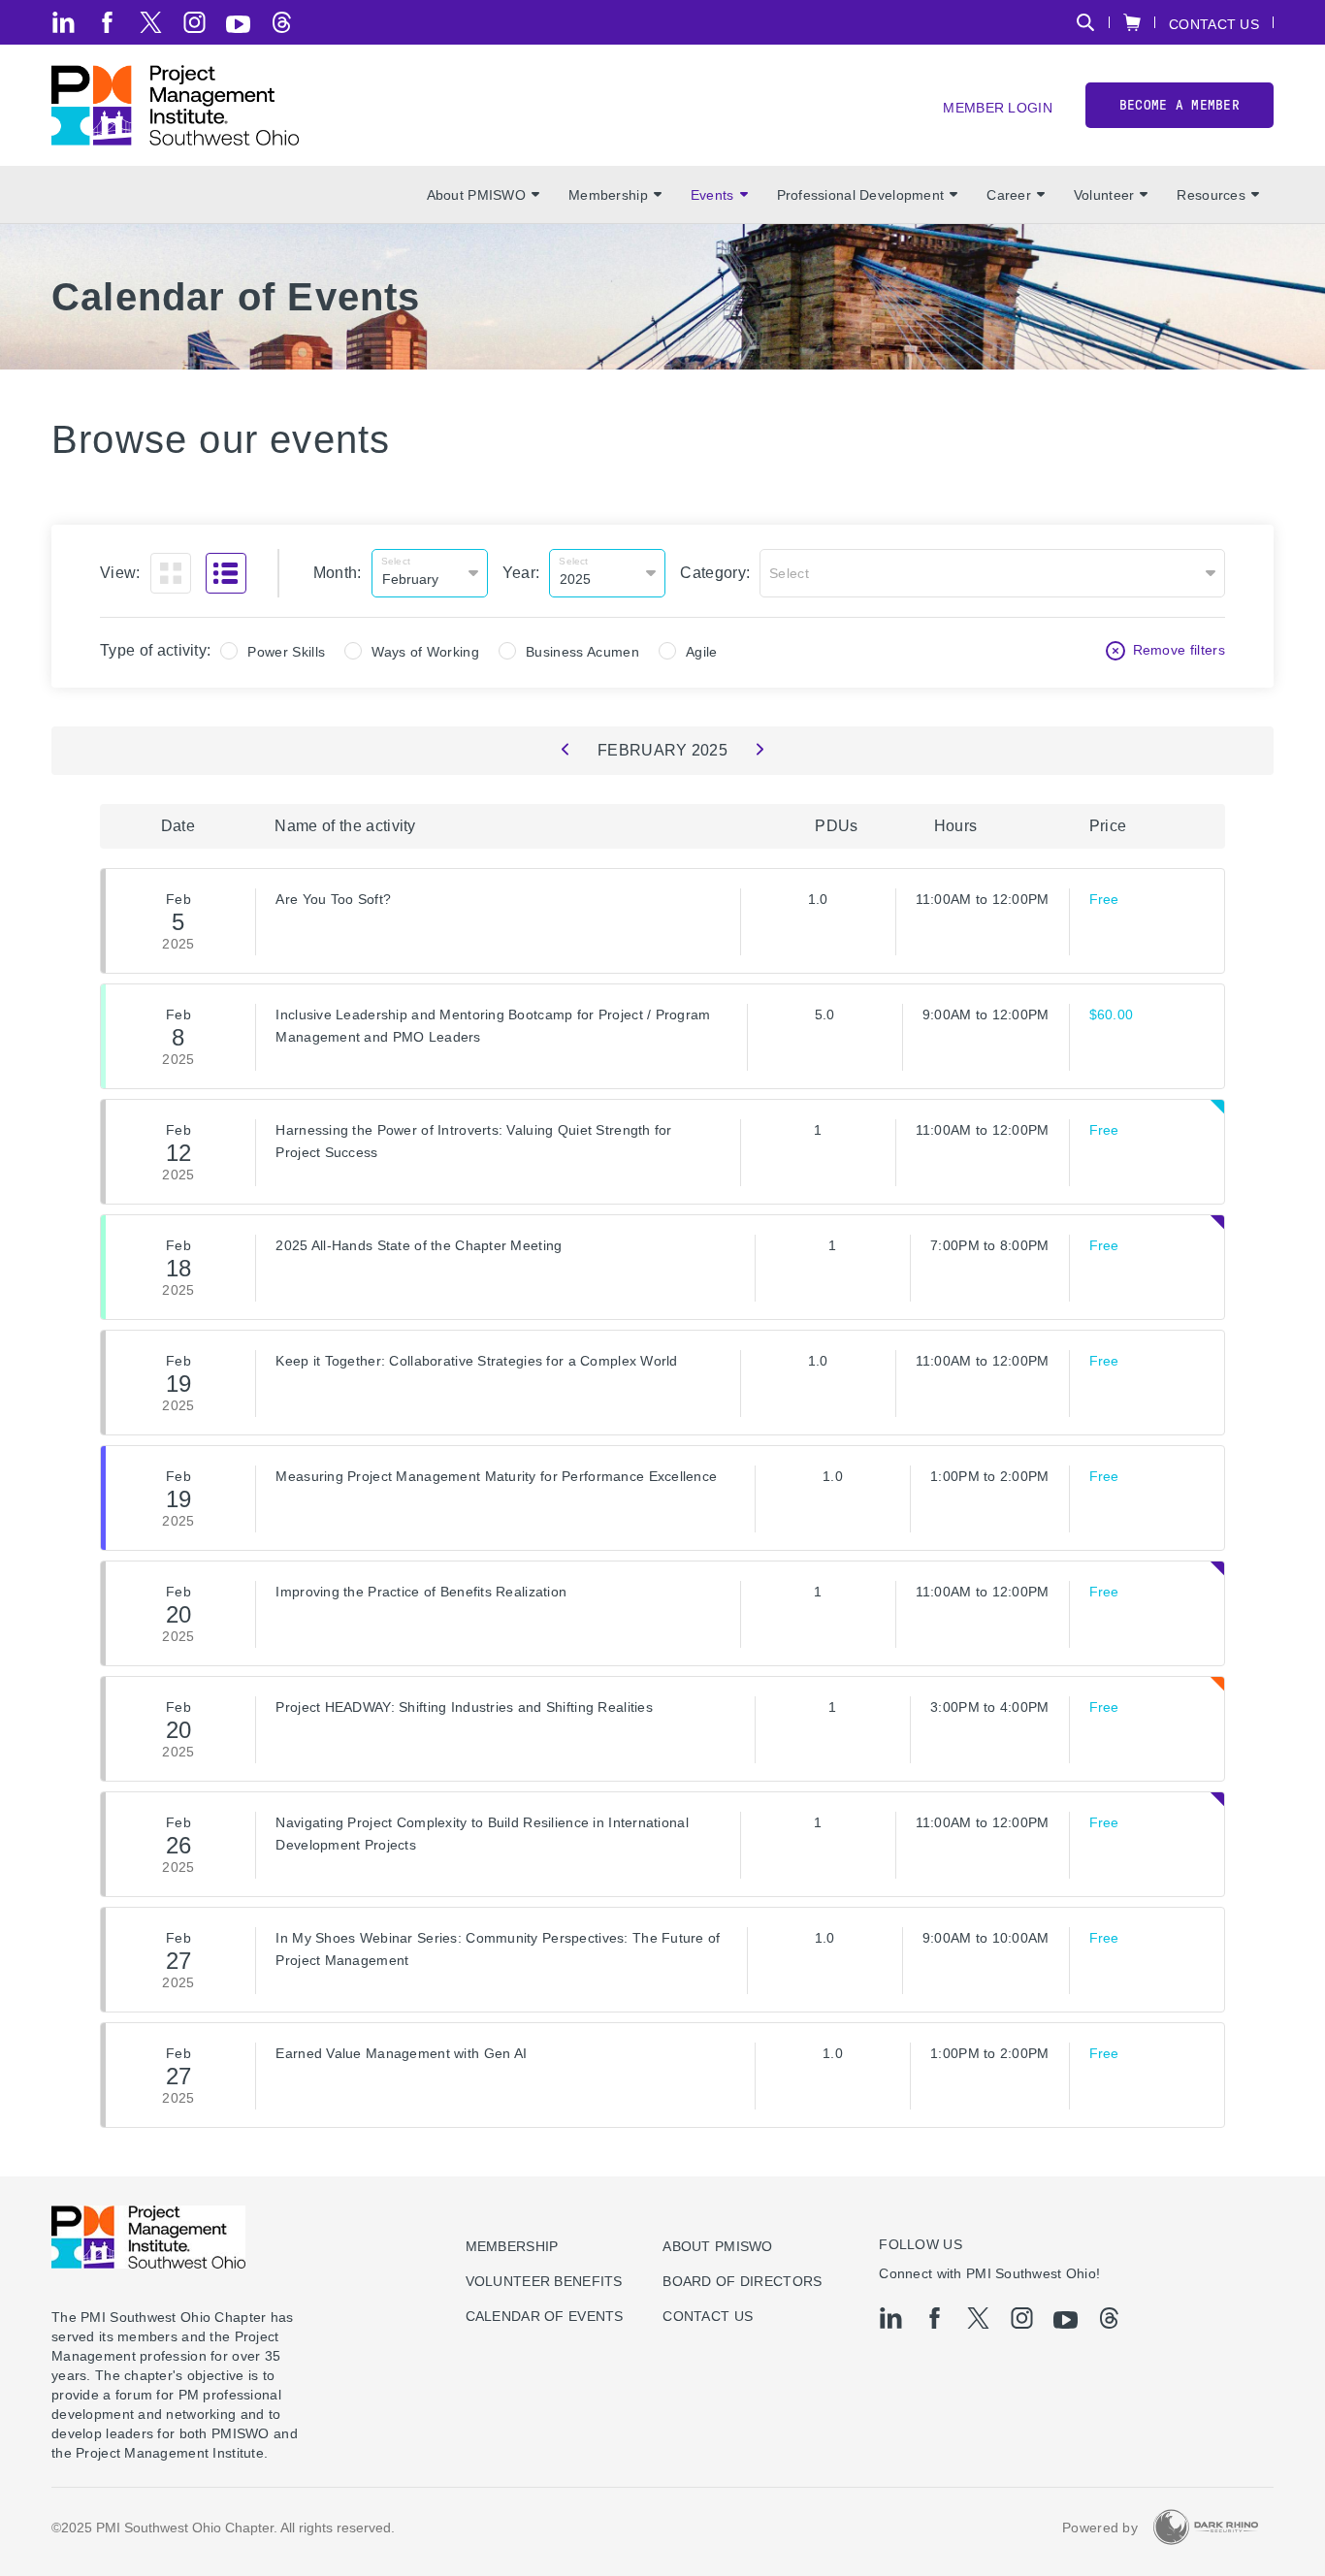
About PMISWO (476, 195)
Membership (608, 195)
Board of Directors (742, 2281)
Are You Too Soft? (333, 899)
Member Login (997, 107)
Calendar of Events (545, 2316)
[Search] (1085, 22)
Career (1009, 195)
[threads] (282, 22)
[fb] (107, 22)
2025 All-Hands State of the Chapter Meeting (419, 1245)
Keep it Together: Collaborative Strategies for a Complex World (476, 1361)
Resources (1211, 195)
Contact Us (1214, 24)
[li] (64, 22)
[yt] (238, 24)
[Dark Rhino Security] (1206, 2527)
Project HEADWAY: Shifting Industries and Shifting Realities (464, 1707)
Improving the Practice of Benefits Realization (421, 1592)
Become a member (1180, 105)
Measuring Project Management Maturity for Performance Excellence (496, 1476)
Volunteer (1104, 195)
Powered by (1100, 2528)
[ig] (194, 22)
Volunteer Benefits (544, 2281)
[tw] (151, 22)
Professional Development (861, 195)
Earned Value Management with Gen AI (401, 2053)
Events (712, 195)
